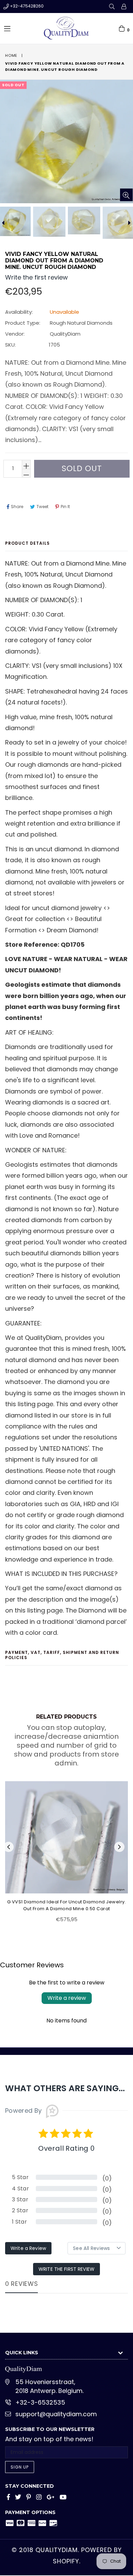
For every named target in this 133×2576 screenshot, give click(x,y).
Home (11, 55)
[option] (49, 222)
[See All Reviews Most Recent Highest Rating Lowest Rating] (97, 2248)
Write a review (67, 1998)
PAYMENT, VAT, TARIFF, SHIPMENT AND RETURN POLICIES (62, 1655)
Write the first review (66, 2269)
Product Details (27, 543)
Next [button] (119, 1847)
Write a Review (28, 2248)
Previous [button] (9, 1847)
